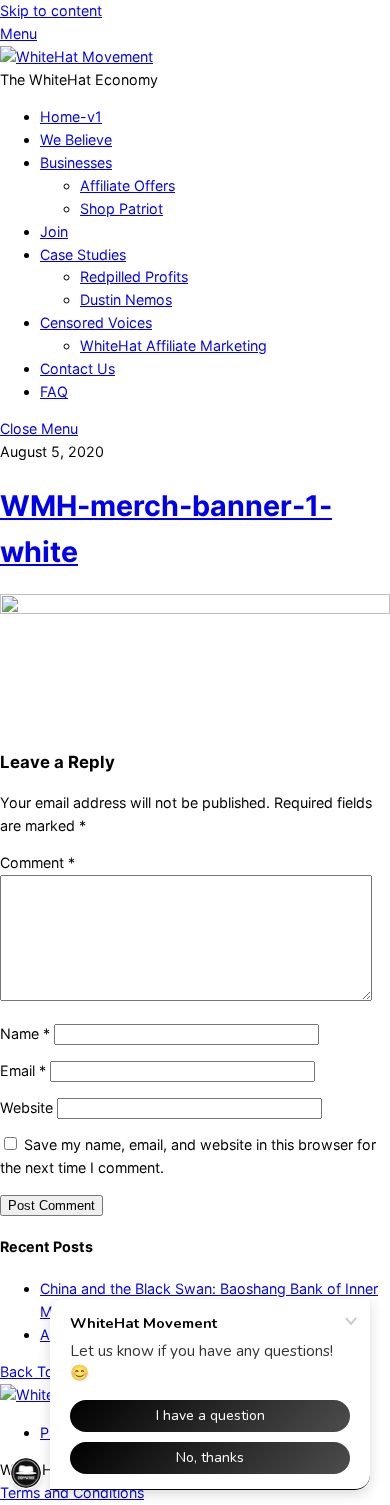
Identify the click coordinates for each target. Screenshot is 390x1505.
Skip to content (51, 10)
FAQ (54, 391)
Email (23, 1070)
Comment (37, 862)
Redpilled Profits (134, 276)
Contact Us (77, 368)
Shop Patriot (121, 208)
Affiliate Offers (127, 185)
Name (25, 1033)
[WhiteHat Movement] (76, 56)
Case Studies (83, 254)
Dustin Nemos (126, 299)
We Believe (76, 139)
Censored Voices (96, 322)
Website (26, 1107)
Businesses (76, 162)
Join (54, 231)
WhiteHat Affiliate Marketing (173, 345)
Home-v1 (71, 116)
